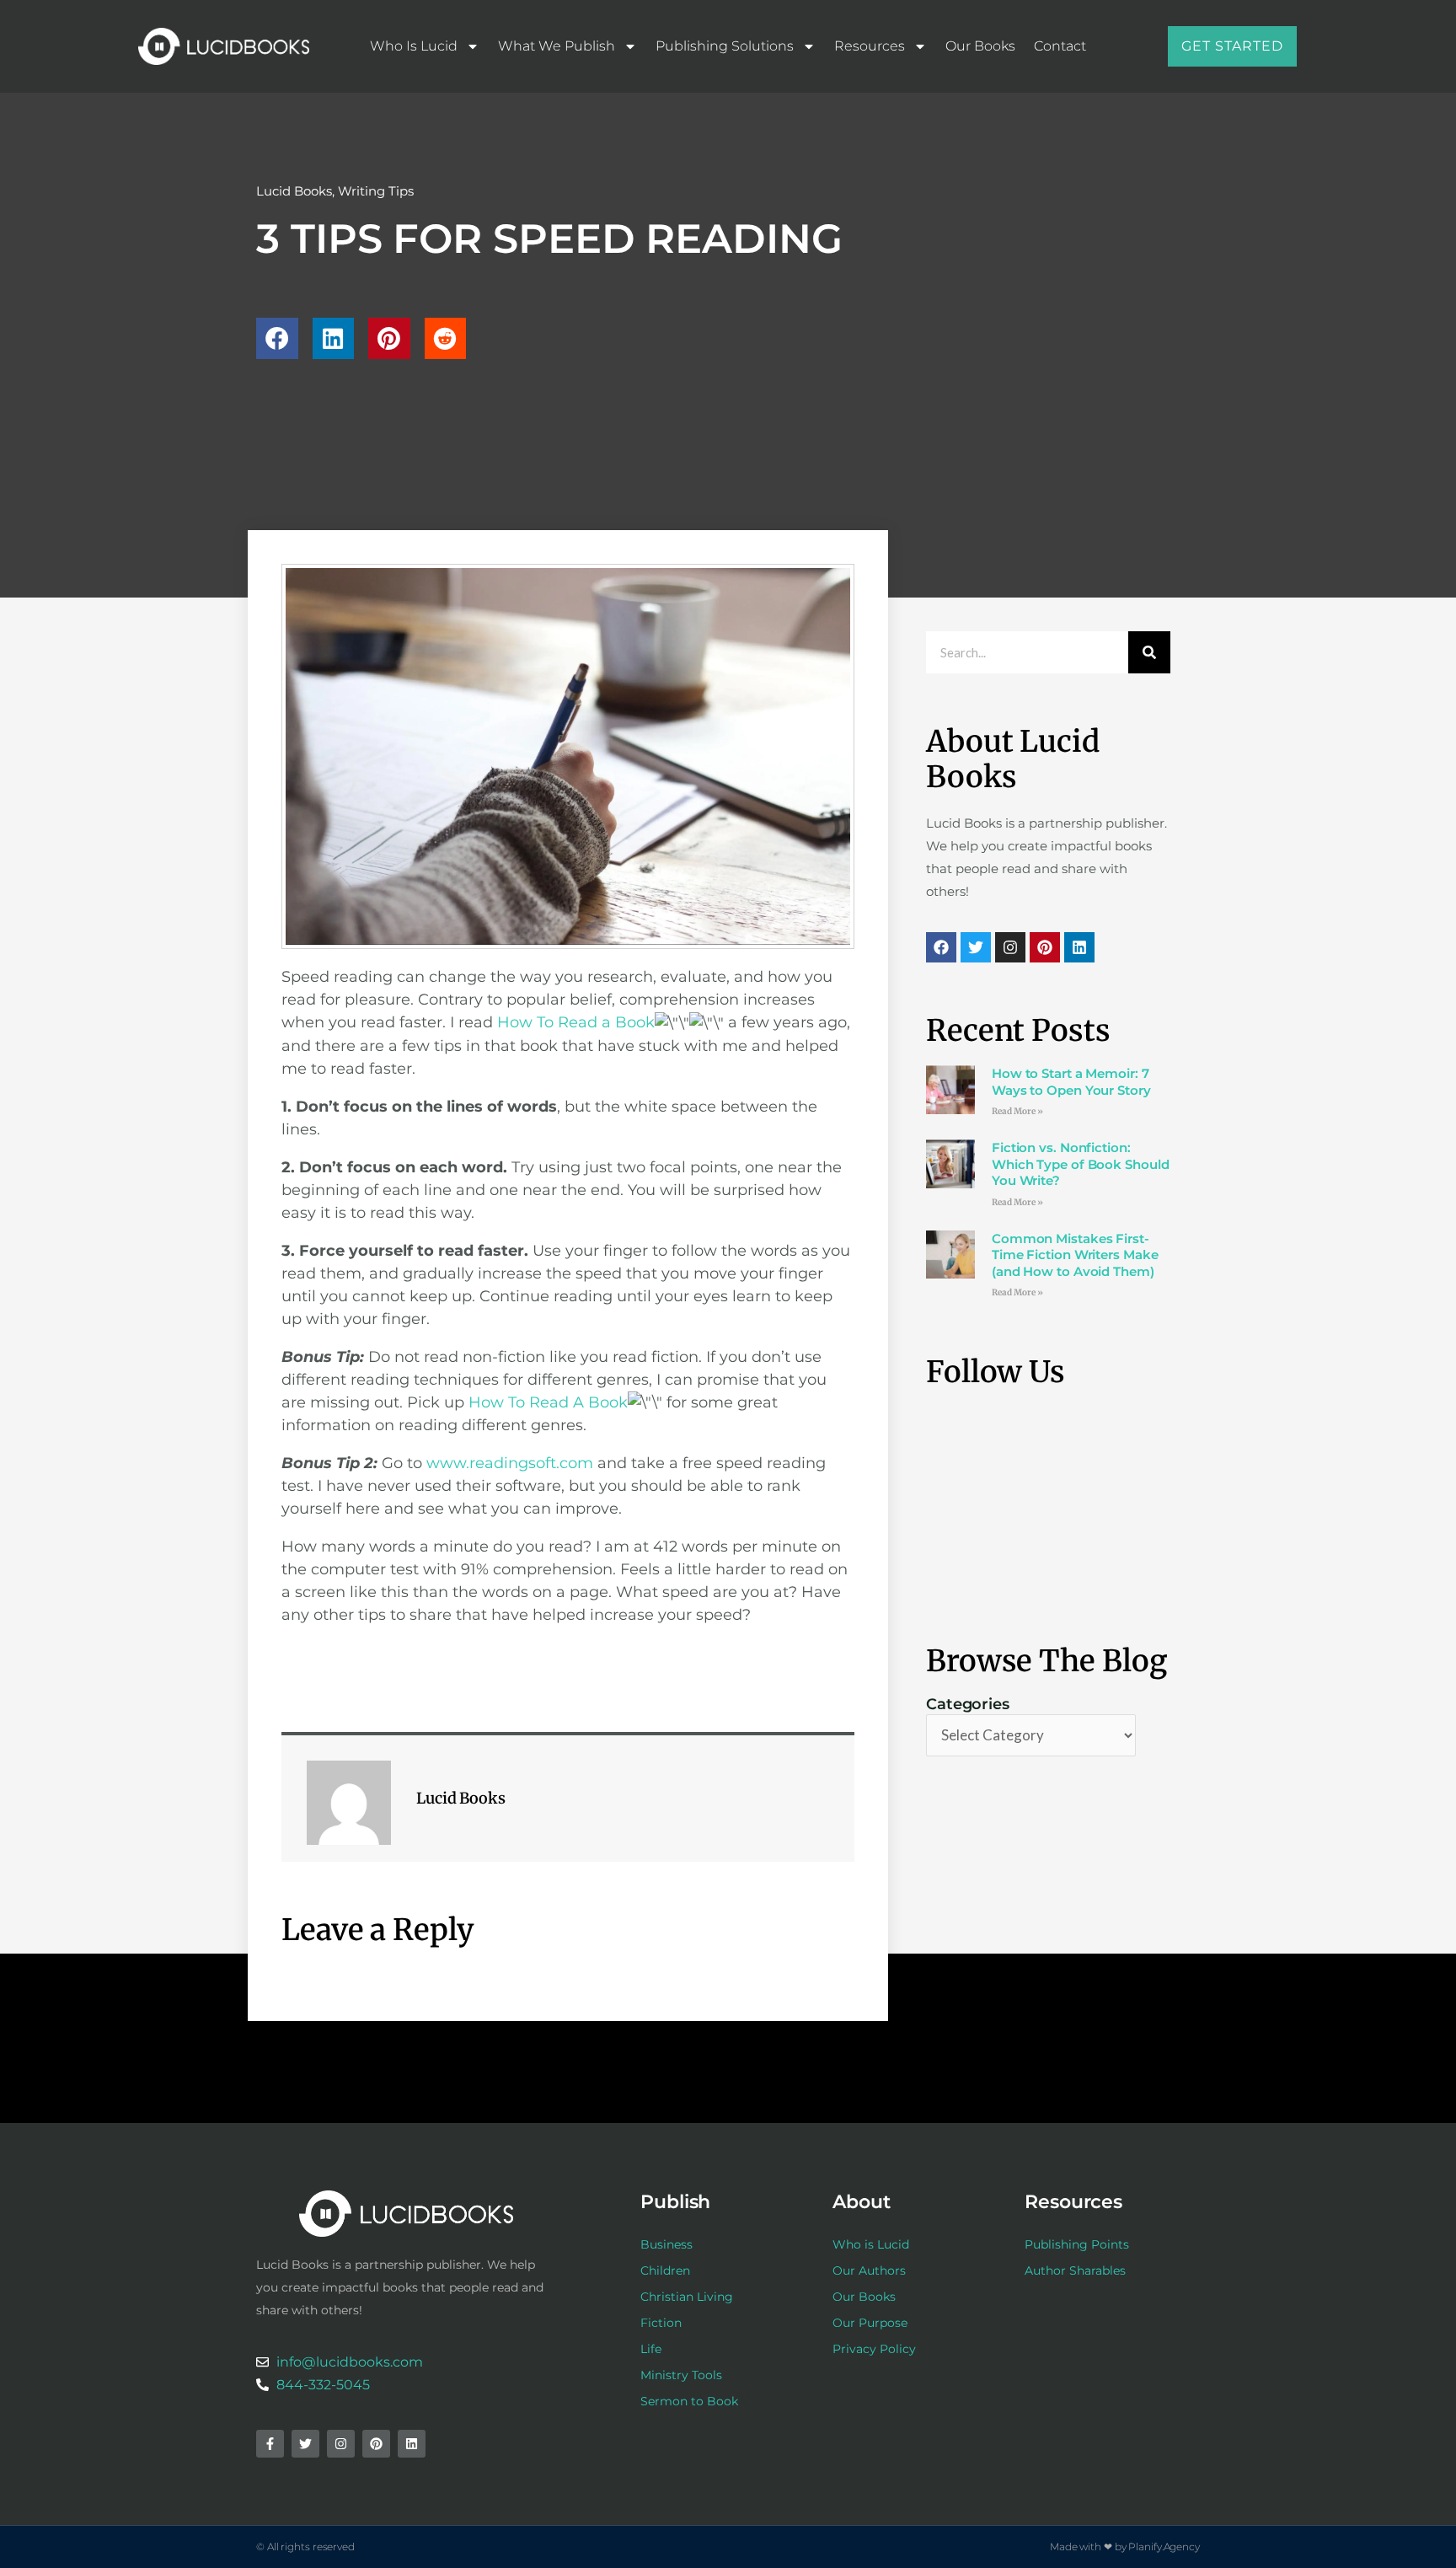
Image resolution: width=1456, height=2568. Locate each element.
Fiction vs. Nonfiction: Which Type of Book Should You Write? (1081, 1164)
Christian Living (687, 2297)
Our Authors (869, 2270)
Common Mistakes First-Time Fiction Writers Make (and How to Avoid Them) (1075, 1255)
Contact (1060, 46)
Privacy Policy (874, 2349)
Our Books (980, 46)
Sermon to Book (689, 2401)
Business (666, 2244)
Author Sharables (1075, 2270)
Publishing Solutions (725, 46)
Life (651, 2349)
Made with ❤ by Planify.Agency (1125, 2547)
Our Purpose (870, 2323)
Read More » (1017, 1111)
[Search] (1149, 652)
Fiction (661, 2323)
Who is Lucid (414, 46)
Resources (870, 46)
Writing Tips (376, 191)
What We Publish (557, 46)
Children (665, 2270)
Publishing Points (1077, 2244)
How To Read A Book (548, 1402)
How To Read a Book (576, 1022)
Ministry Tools (681, 2375)
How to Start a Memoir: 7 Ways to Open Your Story (1071, 1082)
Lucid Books (294, 191)
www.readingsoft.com (510, 1463)
